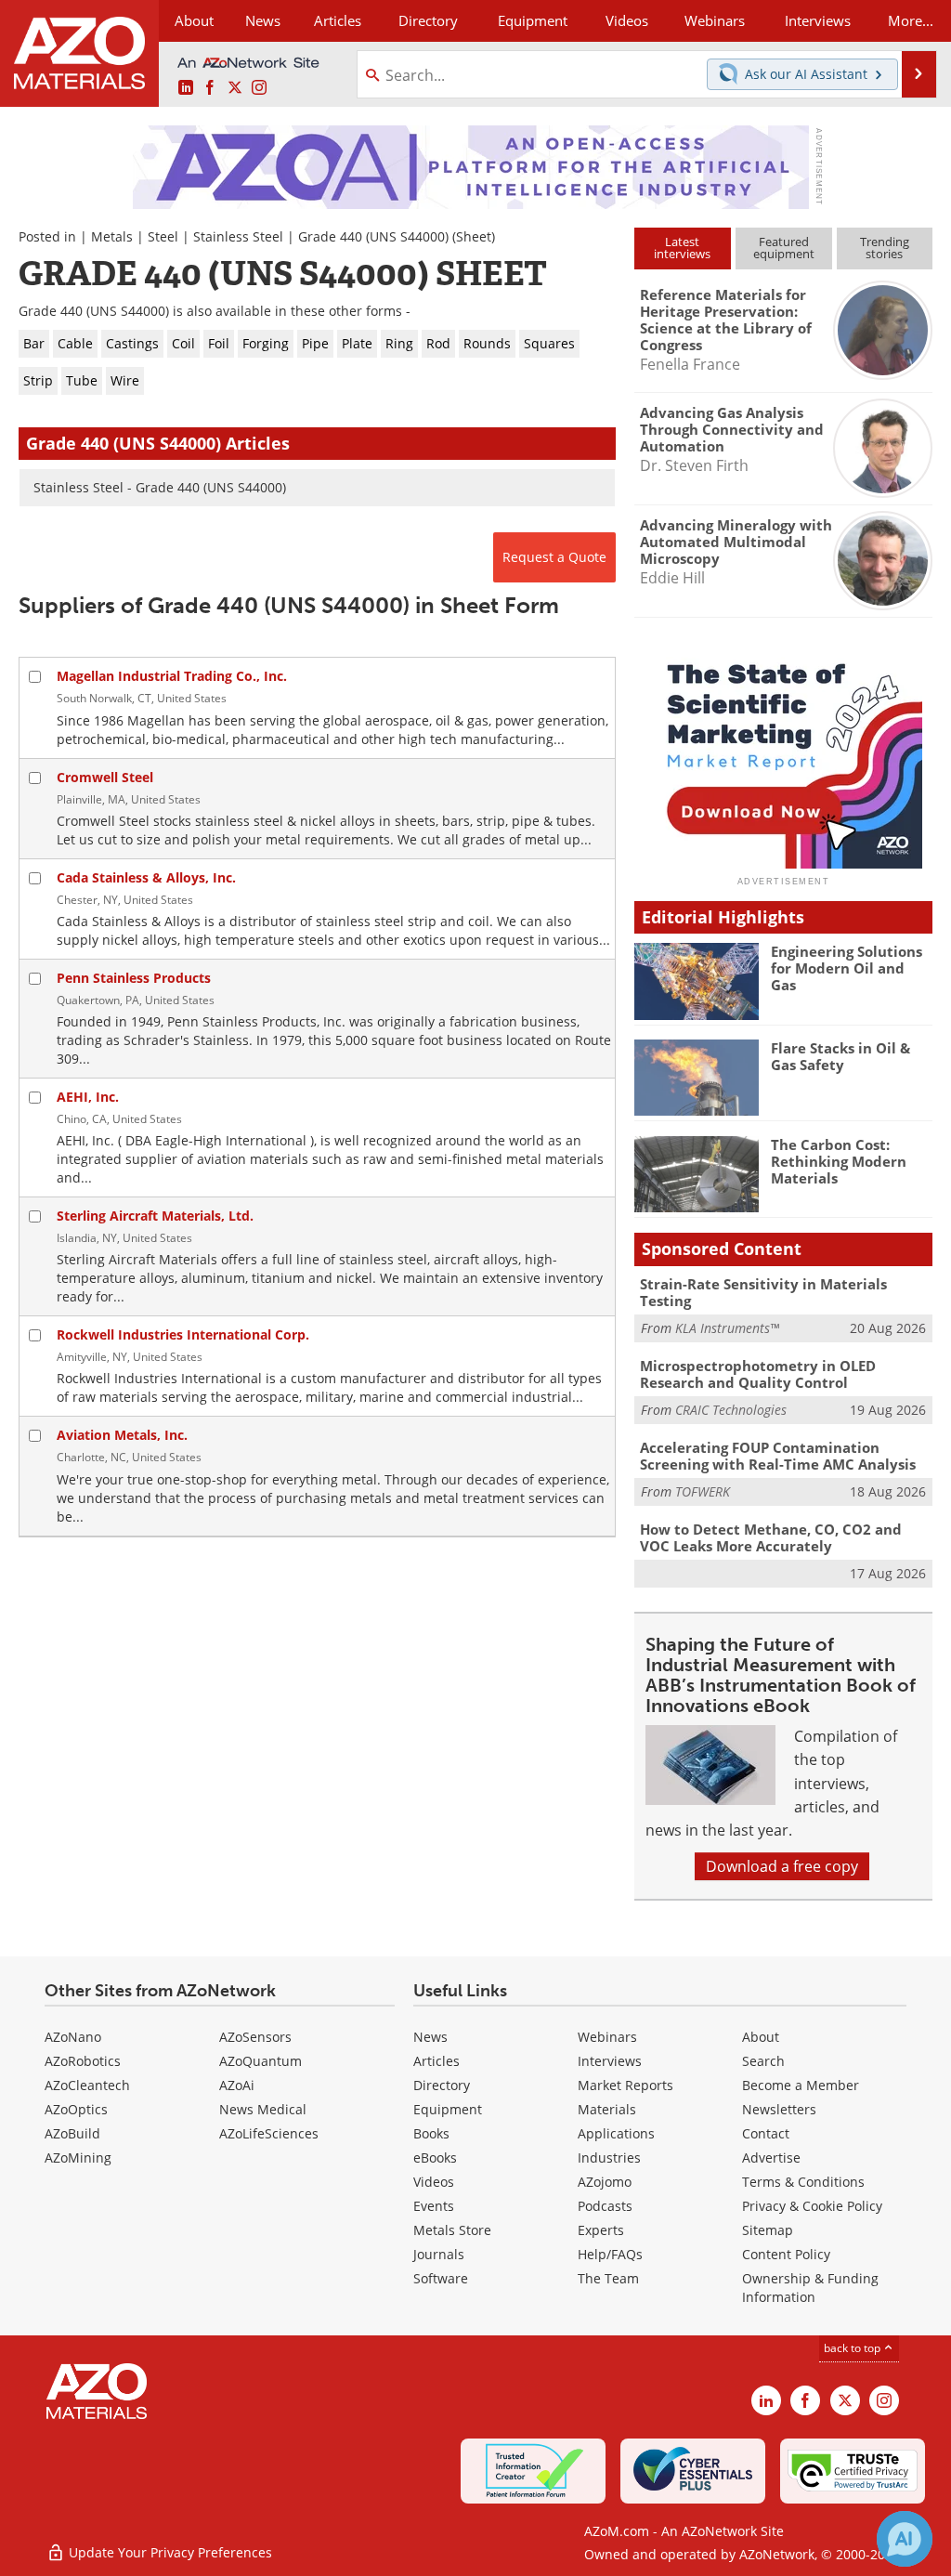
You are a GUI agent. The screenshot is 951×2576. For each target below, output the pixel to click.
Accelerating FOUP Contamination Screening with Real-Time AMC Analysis (778, 1456)
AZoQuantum (261, 2061)
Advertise (771, 2158)
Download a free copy (782, 1866)
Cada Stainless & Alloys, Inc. (146, 877)
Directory (428, 20)
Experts (601, 2230)
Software (441, 2278)
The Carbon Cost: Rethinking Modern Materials (839, 1161)
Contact (766, 2133)
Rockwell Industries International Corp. (183, 1334)
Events (434, 2206)
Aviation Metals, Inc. (122, 1435)
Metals (112, 236)
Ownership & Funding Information (810, 2288)
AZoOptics (76, 2109)
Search (763, 2061)
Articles (436, 2061)
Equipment (448, 2109)
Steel (163, 236)
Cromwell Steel (105, 777)
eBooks (435, 2158)
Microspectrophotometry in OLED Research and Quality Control (758, 1374)
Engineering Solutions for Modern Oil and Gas (847, 968)
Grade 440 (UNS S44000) (373, 236)
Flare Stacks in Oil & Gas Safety (840, 1056)
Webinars (607, 2037)
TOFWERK (703, 1491)
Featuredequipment (784, 248)
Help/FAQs (610, 2254)
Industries (609, 2158)
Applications (616, 2133)
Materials (607, 2109)
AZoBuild (72, 2133)
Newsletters (779, 2109)
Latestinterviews (682, 248)
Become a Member (801, 2085)
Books (431, 2133)
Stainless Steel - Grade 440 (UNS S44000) (160, 487)
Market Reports (625, 2085)
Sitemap (768, 2230)
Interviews (610, 2061)
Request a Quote (554, 557)
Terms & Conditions (803, 2182)
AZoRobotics (83, 2061)
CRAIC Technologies (731, 1410)
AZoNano (73, 2037)
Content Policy (786, 2254)
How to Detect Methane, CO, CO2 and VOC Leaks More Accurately (771, 1537)
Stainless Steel (238, 236)
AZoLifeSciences (269, 2133)
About (761, 2037)
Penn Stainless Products (134, 978)
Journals (439, 2254)
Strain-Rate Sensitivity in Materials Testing (763, 1292)
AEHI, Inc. (88, 1097)
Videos (434, 2182)
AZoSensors (255, 2037)
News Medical (263, 2109)
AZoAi (237, 2085)
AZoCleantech (87, 2085)
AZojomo (605, 2182)
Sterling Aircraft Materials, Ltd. (155, 1216)
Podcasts (605, 2206)
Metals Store (452, 2230)
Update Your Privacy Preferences (169, 2552)
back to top (853, 2348)
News (430, 2037)
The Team (608, 2278)
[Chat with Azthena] (905, 2539)
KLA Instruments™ (727, 1328)
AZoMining (78, 2158)
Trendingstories (885, 248)
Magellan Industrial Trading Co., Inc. (172, 676)
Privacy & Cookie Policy (812, 2206)
